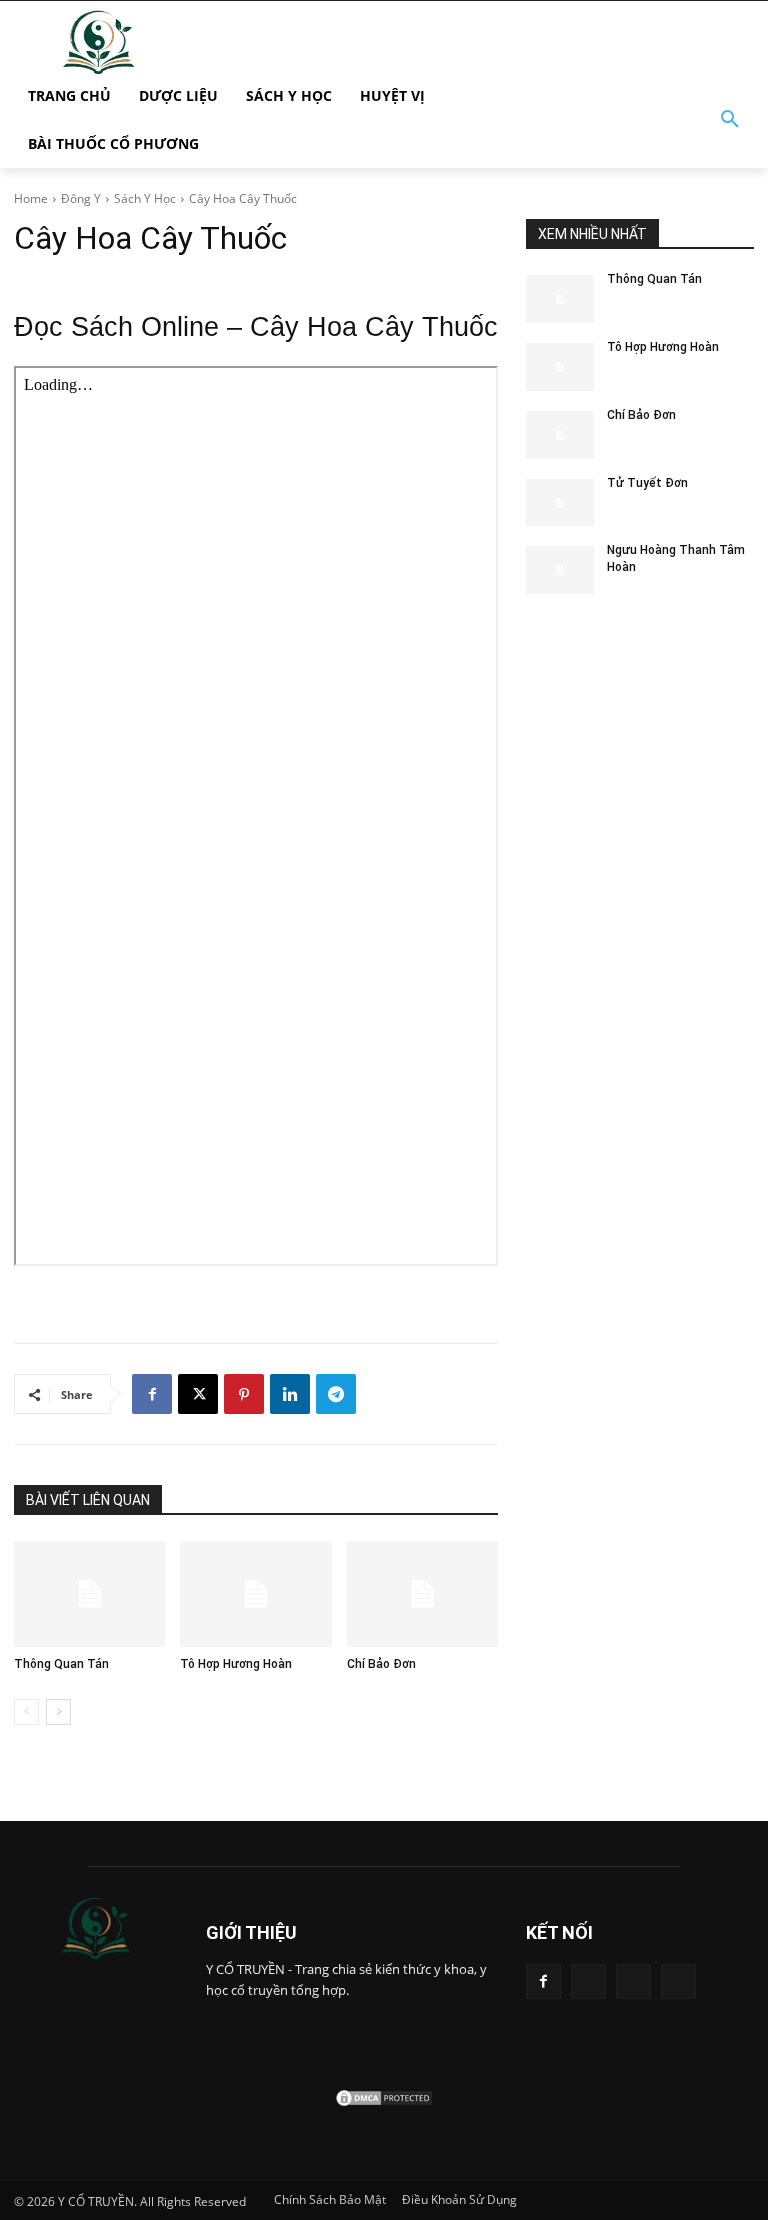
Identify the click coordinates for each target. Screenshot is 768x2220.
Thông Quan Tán (61, 1664)
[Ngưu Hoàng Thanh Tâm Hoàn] (560, 570)
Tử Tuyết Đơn (647, 483)
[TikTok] (588, 1981)
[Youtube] (678, 1981)
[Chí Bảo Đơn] (422, 1594)
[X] (198, 1394)
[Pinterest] (244, 1394)
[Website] (633, 1981)
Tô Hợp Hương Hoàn (236, 1664)
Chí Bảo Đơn (381, 1664)
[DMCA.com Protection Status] (384, 2102)
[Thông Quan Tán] (89, 1594)
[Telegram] (336, 1394)
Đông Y (81, 198)
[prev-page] (26, 1712)
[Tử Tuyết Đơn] (560, 503)
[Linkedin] (290, 1394)
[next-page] (58, 1712)
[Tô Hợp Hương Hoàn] (255, 1594)
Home (31, 198)
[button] (730, 120)
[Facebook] (152, 1394)
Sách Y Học (145, 198)
